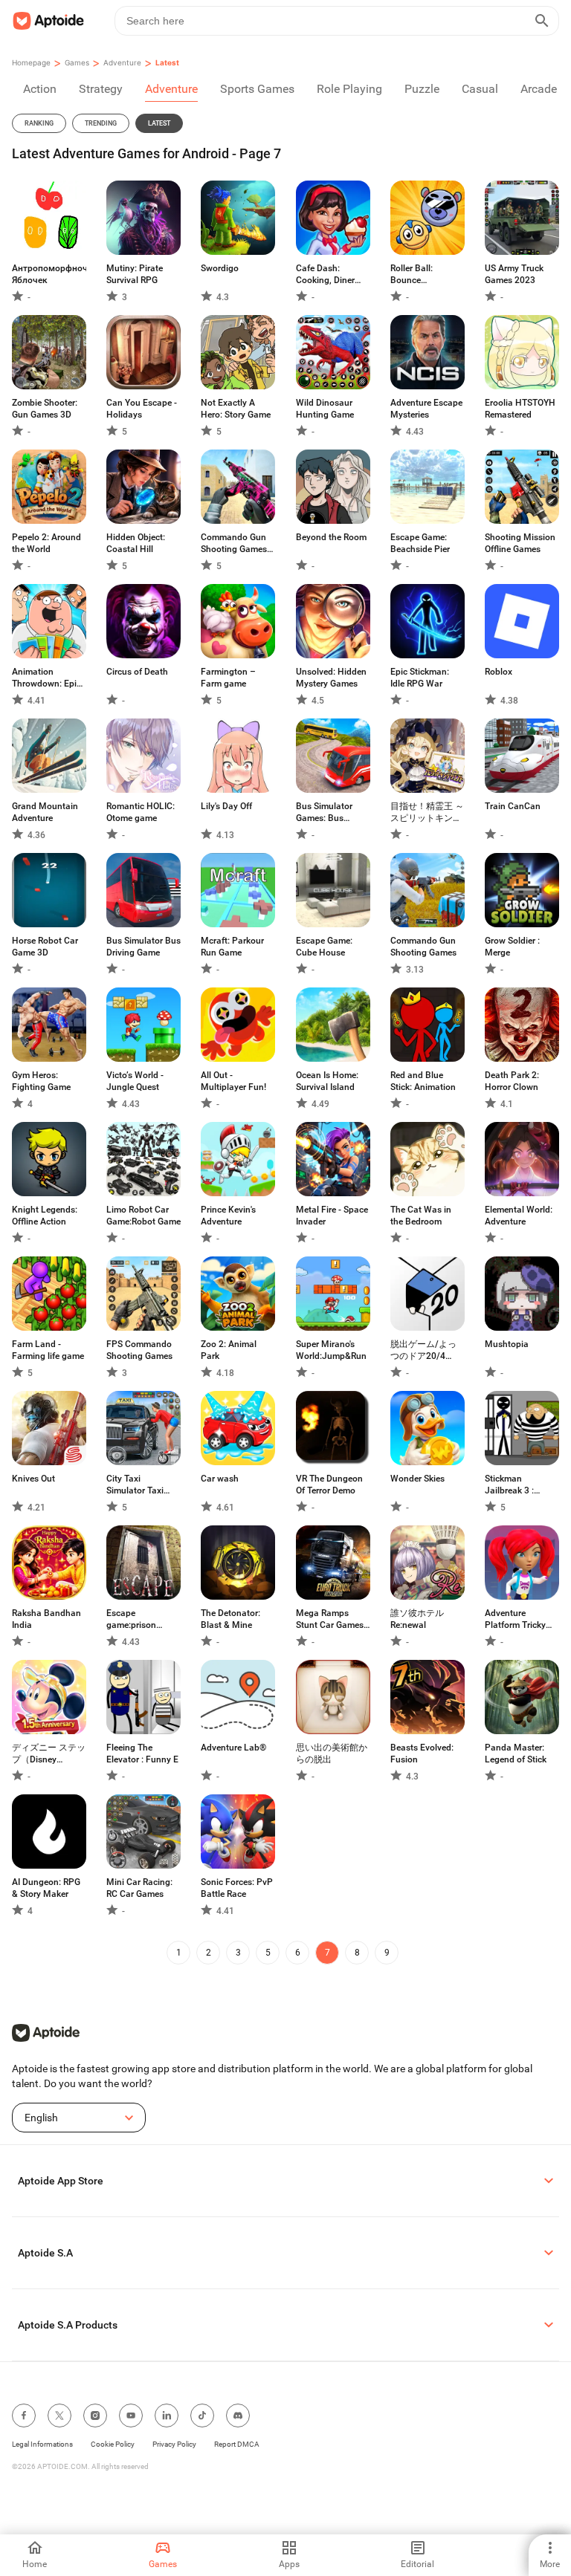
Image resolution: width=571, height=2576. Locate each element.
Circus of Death (137, 672)
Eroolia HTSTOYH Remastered (520, 409)
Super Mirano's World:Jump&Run (331, 1350)
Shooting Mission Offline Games (520, 543)
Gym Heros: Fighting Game (41, 1081)
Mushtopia (507, 1344)
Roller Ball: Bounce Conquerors (414, 275)
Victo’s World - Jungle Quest (135, 1081)
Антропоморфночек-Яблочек (49, 274)
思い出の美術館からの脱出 (332, 1753)
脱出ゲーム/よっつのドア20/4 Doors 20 (423, 1350)
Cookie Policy (113, 2444)
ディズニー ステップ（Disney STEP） (49, 1754)
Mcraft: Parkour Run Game (232, 947)
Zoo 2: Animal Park (229, 1350)
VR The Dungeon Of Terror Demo (329, 1485)
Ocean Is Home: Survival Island (327, 1081)
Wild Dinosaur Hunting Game (325, 409)
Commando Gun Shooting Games (423, 947)
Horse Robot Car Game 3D (45, 947)
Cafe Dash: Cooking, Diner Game (325, 275)
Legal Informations (42, 2444)
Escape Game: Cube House (324, 947)
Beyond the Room (331, 537)
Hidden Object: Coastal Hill (136, 543)
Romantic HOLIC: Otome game (141, 812)
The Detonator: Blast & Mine (230, 1619)
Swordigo (220, 268)
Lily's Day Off (226, 806)
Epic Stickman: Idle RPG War (420, 678)
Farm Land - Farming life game (48, 1350)
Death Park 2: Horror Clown (512, 1081)
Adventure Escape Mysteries (426, 409)
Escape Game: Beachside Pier (420, 543)
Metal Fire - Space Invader (332, 1216)
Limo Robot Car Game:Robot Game (143, 1216)
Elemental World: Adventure (519, 1216)
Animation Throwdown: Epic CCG (46, 678)
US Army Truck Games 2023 (514, 274)
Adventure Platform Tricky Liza (515, 1619)
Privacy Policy (174, 2444)
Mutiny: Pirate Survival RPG (135, 274)
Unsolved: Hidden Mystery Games (331, 678)
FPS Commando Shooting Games (139, 1350)
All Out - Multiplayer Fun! (233, 1081)
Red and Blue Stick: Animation (423, 1081)
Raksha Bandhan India (46, 1619)
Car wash (220, 1479)
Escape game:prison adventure (131, 1619)
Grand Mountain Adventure (45, 812)
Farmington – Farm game (228, 678)
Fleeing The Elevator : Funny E (142, 1753)
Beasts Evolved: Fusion (422, 1753)
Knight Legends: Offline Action (45, 1216)
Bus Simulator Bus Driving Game (143, 947)
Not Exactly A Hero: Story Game (236, 409)
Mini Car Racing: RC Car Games (139, 1888)
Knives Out (33, 1479)
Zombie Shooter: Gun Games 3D (45, 409)
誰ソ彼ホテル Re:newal (417, 1619)
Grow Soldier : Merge (512, 947)
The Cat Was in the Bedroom (421, 1216)
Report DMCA (237, 2444)
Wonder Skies (417, 1479)
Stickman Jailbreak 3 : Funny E (509, 1485)
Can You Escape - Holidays (142, 409)
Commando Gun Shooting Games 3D (234, 544)
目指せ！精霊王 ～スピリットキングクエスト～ (427, 812)
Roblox (499, 672)
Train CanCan (513, 806)
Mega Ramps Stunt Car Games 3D (330, 1619)
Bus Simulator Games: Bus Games (324, 812)
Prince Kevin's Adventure (228, 1216)
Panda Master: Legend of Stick (516, 1753)
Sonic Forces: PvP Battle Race (237, 1888)
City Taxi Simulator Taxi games (135, 1485)
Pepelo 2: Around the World (46, 543)
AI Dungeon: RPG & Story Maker (46, 1888)
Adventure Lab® (233, 1748)
